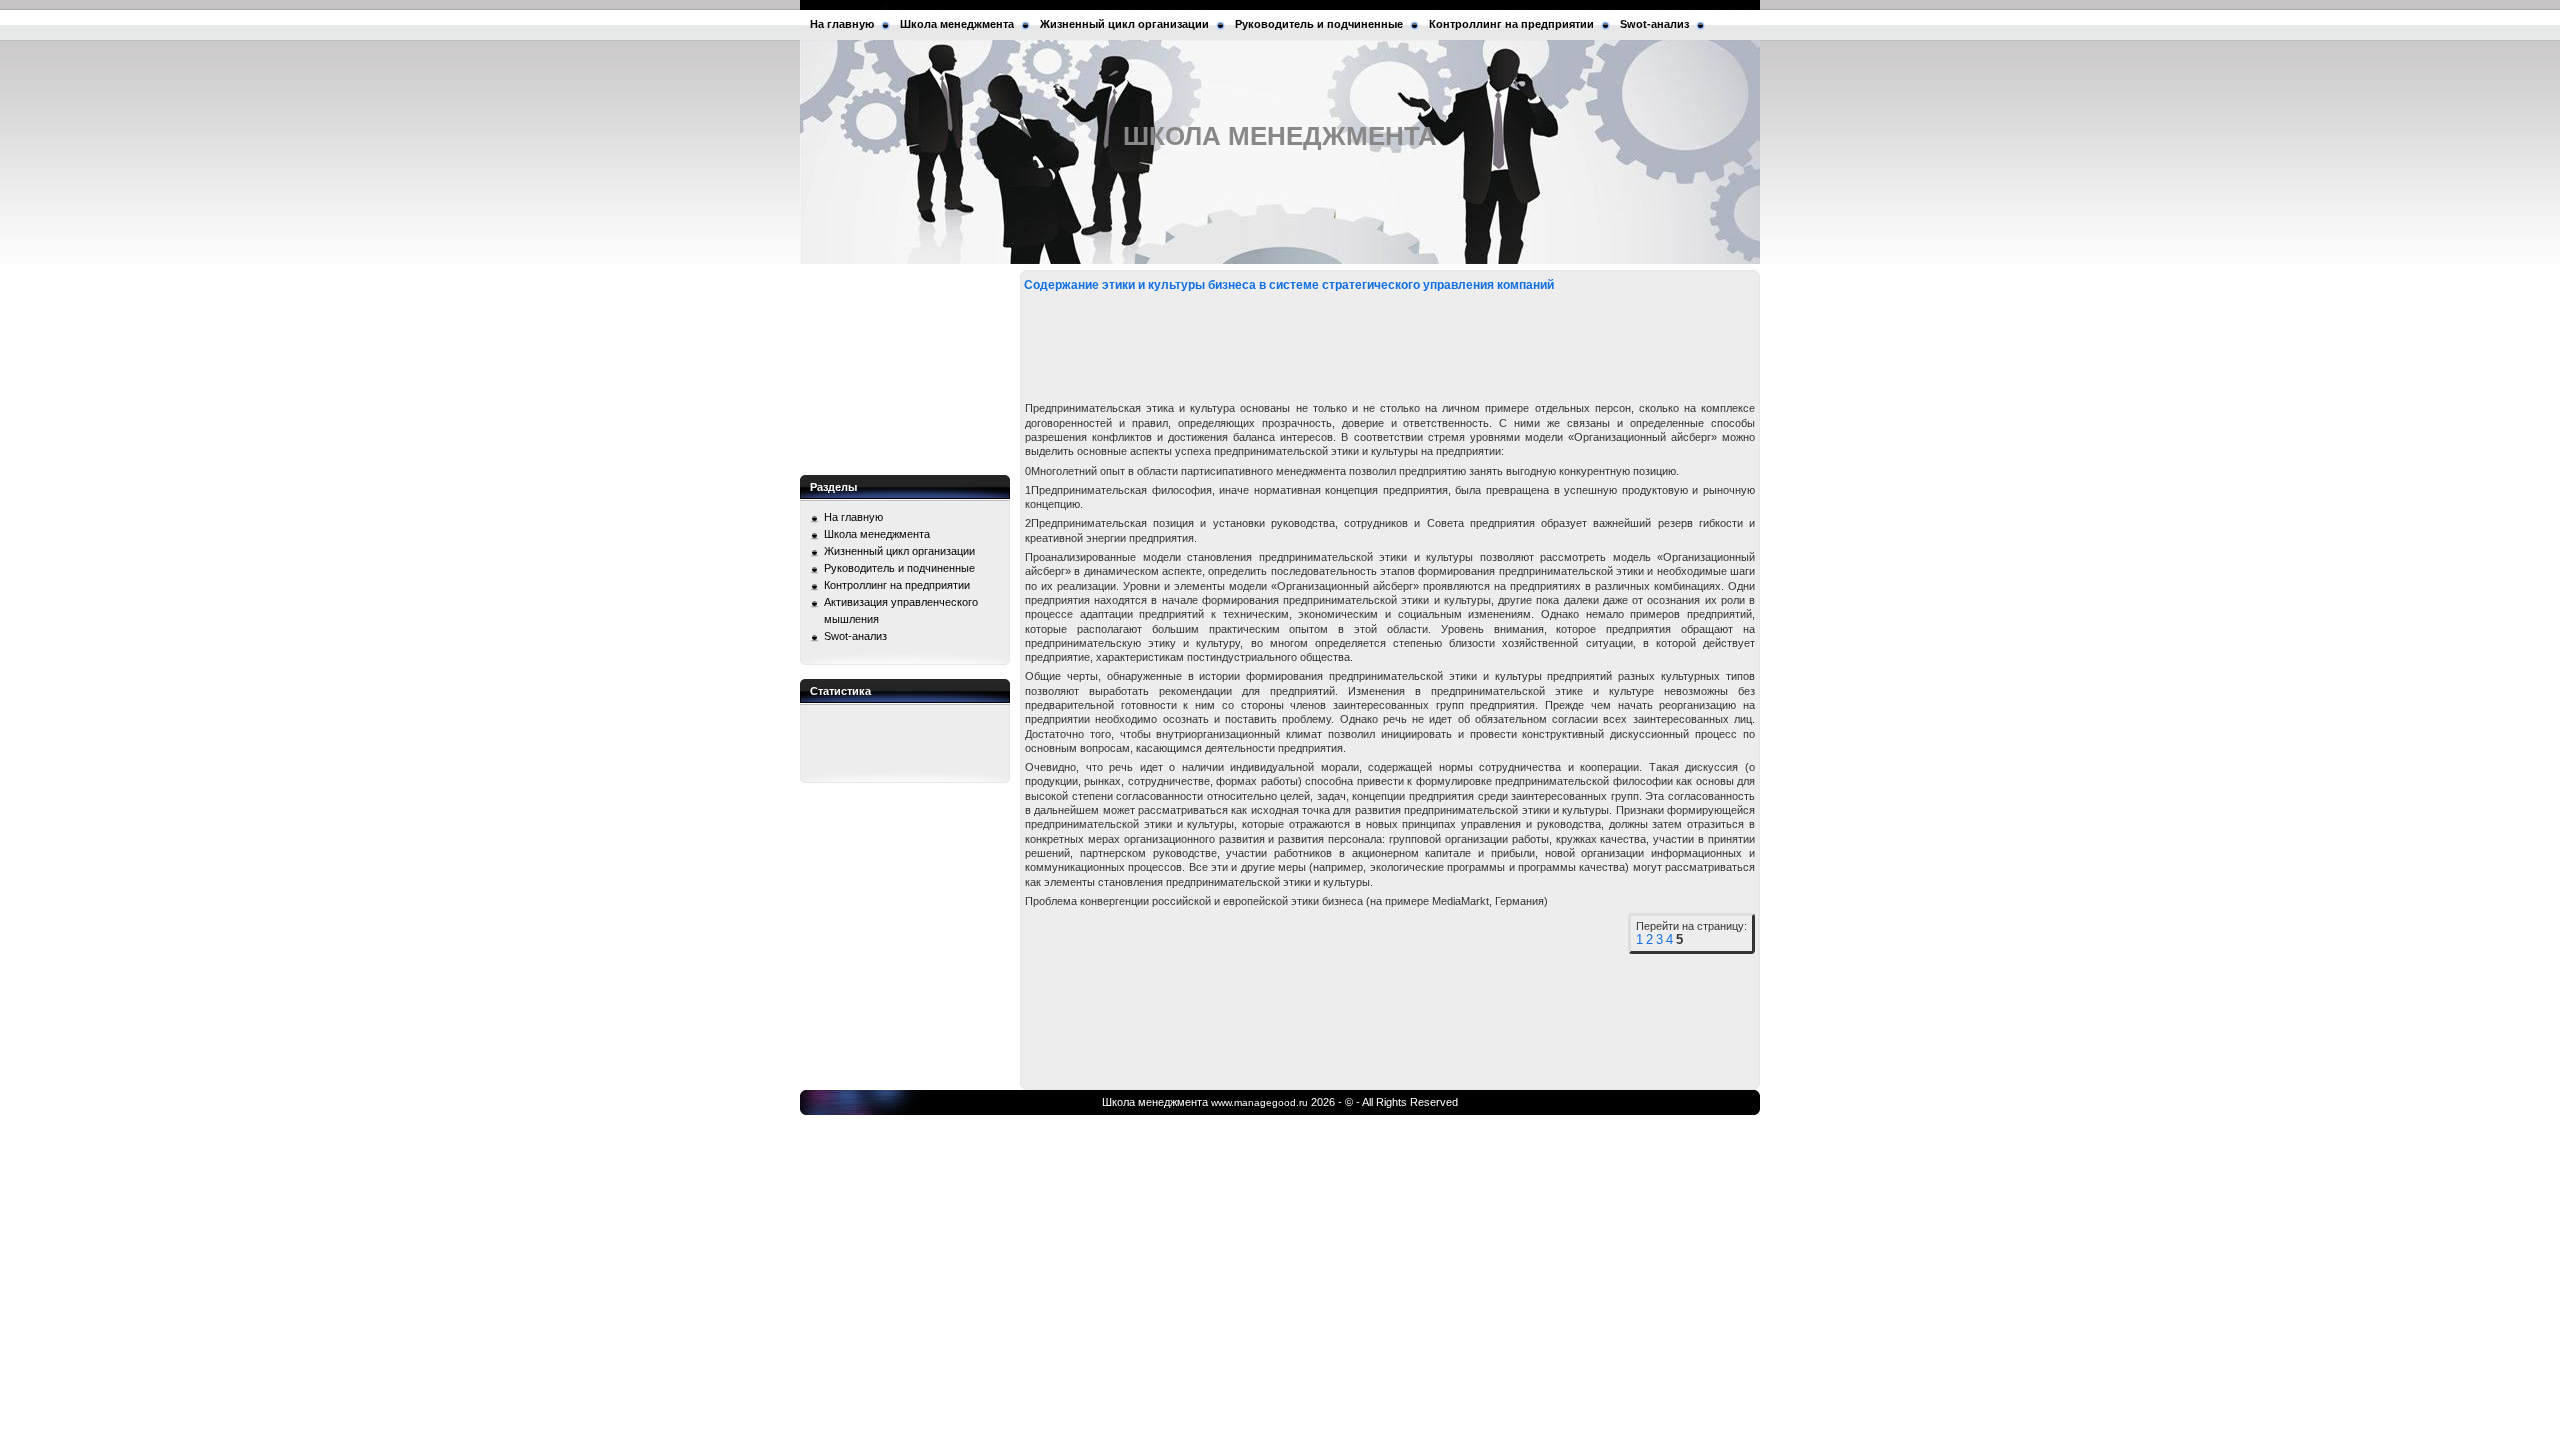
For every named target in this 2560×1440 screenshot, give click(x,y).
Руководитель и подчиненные (1319, 24)
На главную (842, 24)
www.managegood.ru (1259, 1102)
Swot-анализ (1654, 24)
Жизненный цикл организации (1124, 24)
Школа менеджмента (957, 24)
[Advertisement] (905, 370)
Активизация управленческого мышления (901, 610)
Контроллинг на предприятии (1511, 24)
